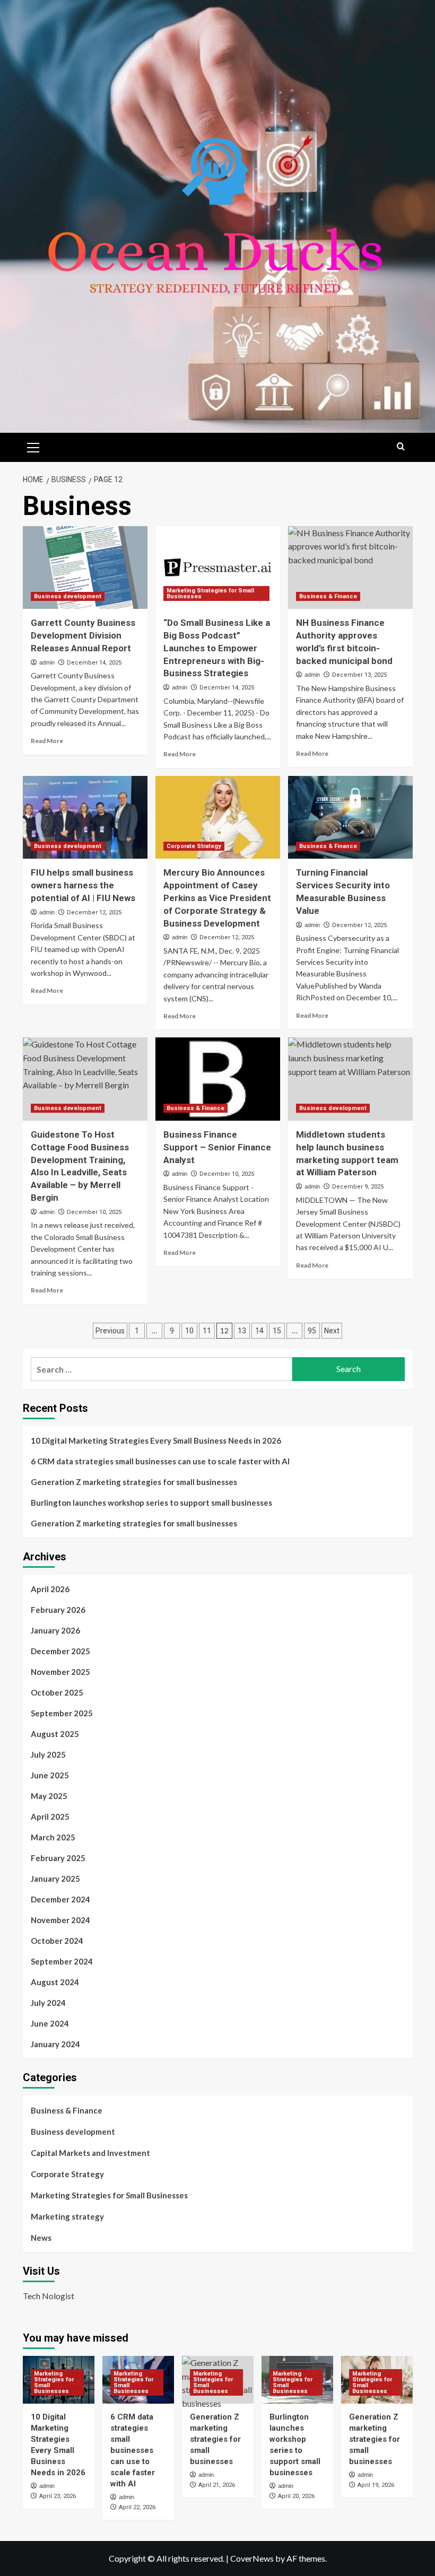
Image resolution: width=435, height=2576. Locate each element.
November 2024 (60, 1920)
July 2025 (48, 1754)
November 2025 (60, 1672)
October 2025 (57, 1692)
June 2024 (50, 2023)
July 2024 (48, 2003)
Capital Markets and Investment (90, 2153)
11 (207, 1331)
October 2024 (57, 1941)
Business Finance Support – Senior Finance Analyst (217, 1147)
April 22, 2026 (137, 2507)
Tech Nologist (49, 2296)
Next (332, 1331)
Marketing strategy (67, 2216)
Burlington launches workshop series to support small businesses (151, 1503)
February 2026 (58, 1610)
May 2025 (49, 1796)
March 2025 (53, 1837)
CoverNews (252, 2558)
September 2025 (62, 1713)
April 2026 (50, 1589)
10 (189, 1331)
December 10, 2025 (94, 1212)
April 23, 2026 (58, 2496)
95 (312, 1331)
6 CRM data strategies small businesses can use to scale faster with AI (160, 1461)
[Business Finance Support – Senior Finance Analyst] (218, 1079)
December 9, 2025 (358, 1187)
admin (47, 662)
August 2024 (55, 1982)
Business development (68, 596)
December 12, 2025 (94, 912)
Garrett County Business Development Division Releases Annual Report (83, 635)
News (41, 2238)
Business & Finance (328, 596)
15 (277, 1331)
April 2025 (50, 1817)
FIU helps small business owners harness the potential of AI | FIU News (83, 885)
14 (259, 1331)
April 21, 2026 (217, 2485)
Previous (110, 1331)
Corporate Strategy (194, 846)
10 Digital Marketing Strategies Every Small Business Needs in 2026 (156, 1440)
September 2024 (62, 1961)
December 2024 (60, 1899)
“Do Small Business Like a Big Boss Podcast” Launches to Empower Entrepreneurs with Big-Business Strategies (217, 648)
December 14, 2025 (94, 663)
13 (242, 1331)
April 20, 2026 (296, 2496)
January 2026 (55, 1630)
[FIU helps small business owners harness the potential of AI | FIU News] (85, 818)
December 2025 (60, 1651)
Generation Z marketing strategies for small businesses (134, 1482)
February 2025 (58, 1858)
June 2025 (50, 1775)
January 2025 (55, 1879)
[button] (33, 446)
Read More (47, 741)
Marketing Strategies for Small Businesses (210, 593)
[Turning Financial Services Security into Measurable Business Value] (350, 818)
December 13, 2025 (359, 675)
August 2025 (55, 1734)
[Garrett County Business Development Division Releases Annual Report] (85, 568)
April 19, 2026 (376, 2485)
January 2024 (55, 2044)
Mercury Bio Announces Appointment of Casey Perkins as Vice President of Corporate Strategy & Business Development (217, 898)
